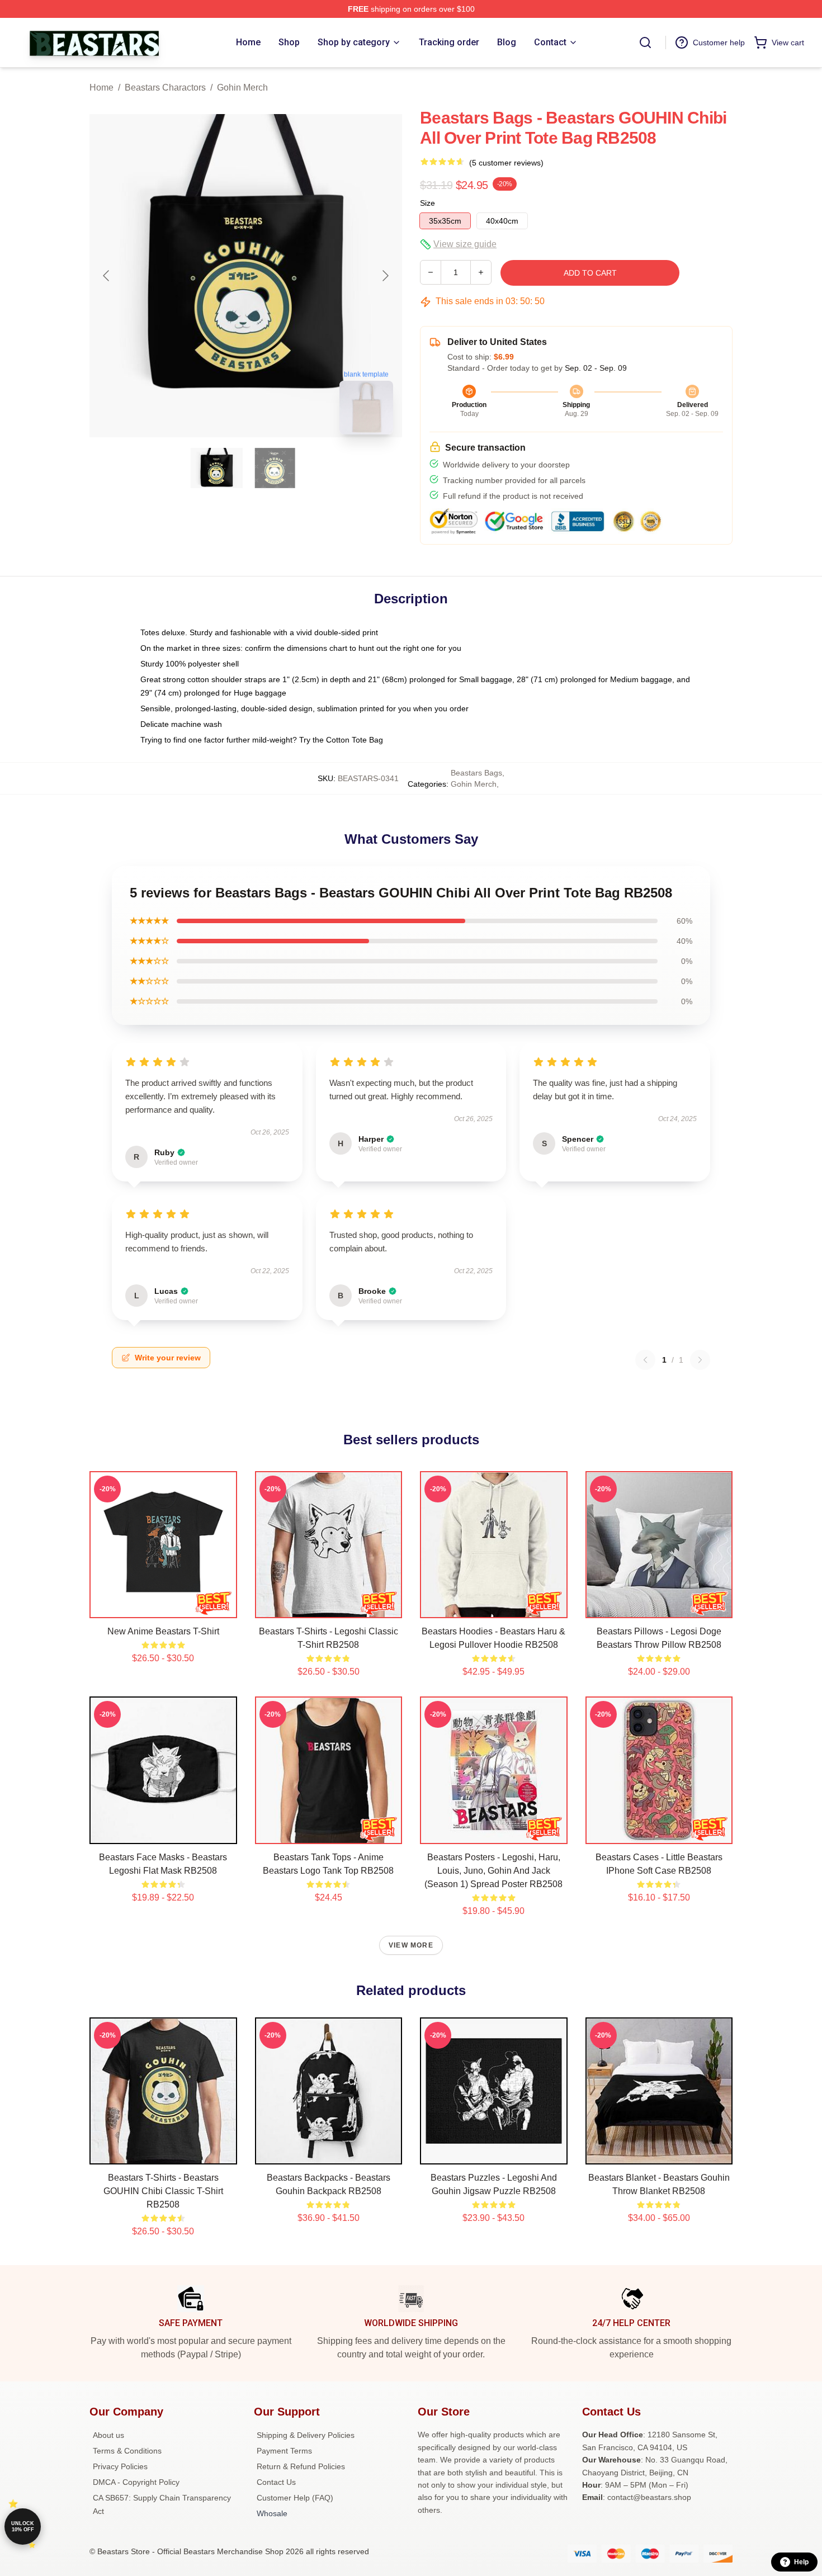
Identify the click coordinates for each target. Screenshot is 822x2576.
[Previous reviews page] (645, 1360)
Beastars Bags (476, 773)
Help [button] (801, 2562)
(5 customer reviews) (506, 163)
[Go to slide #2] (275, 468)
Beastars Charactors (165, 88)
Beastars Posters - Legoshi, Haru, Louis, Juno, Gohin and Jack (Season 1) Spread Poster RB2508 (493, 1871)
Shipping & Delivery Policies (306, 2435)
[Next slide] (385, 276)
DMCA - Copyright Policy (136, 2482)
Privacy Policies (120, 2466)
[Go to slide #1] (217, 468)
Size (427, 203)
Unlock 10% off (23, 2527)
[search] (645, 42)
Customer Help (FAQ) (295, 2498)
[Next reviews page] (700, 1360)
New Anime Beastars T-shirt (163, 1631)
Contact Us (276, 2482)
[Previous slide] (107, 276)
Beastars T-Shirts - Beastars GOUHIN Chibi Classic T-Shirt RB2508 (163, 2191)
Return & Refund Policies (301, 2466)
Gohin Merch (242, 88)
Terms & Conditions (127, 2451)
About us (108, 2435)
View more (411, 1945)
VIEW (163, 1607)
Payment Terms (284, 2451)
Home (101, 88)
